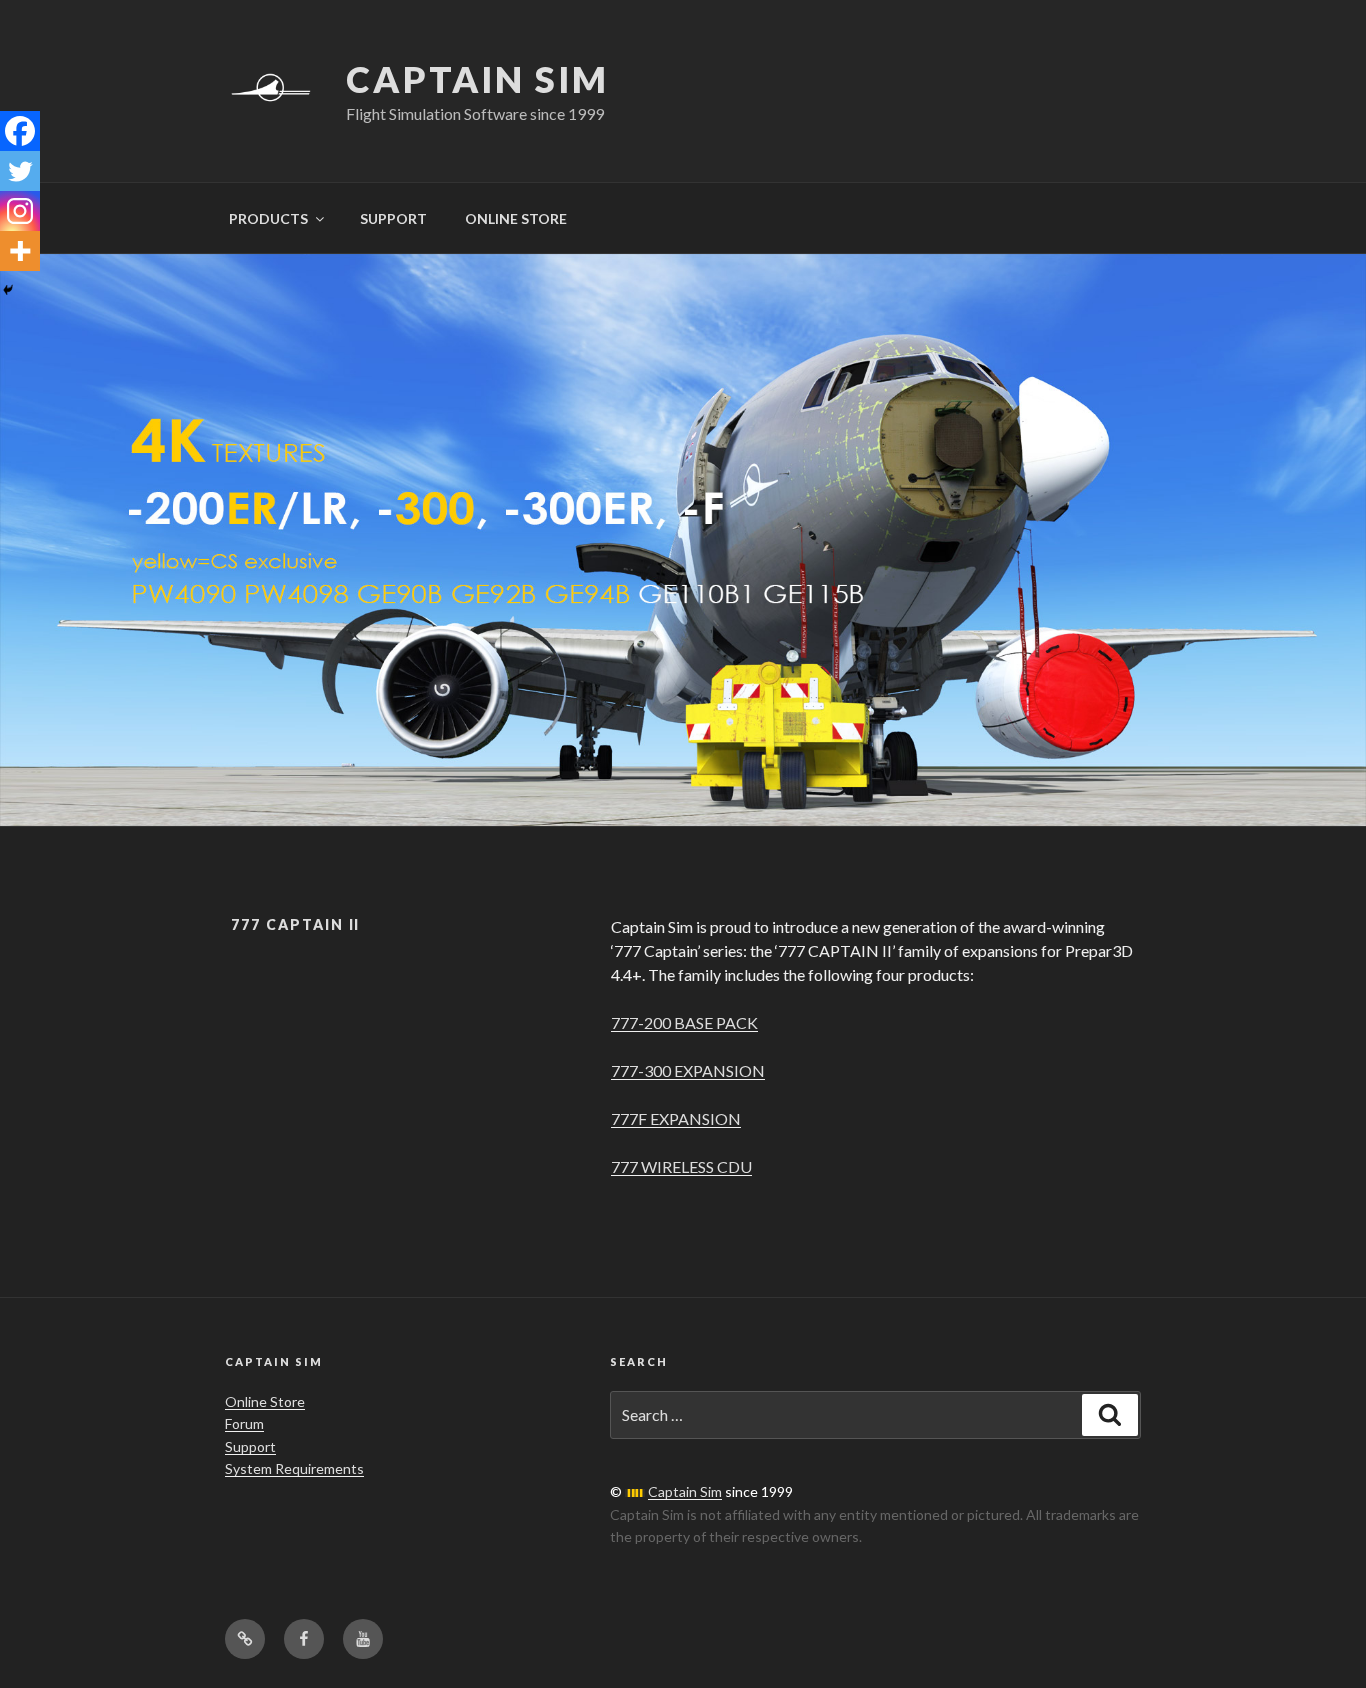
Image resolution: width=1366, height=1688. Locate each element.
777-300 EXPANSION (688, 1070)
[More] (20, 251)
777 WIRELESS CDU (681, 1166)
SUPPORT (393, 218)
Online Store (265, 1401)
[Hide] (8, 290)
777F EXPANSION (676, 1118)
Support (250, 1446)
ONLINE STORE (516, 218)
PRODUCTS (268, 218)
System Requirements (294, 1468)
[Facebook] (20, 131)
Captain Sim (477, 79)
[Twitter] (20, 171)
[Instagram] (20, 211)
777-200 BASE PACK (684, 1022)
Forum (244, 1423)
